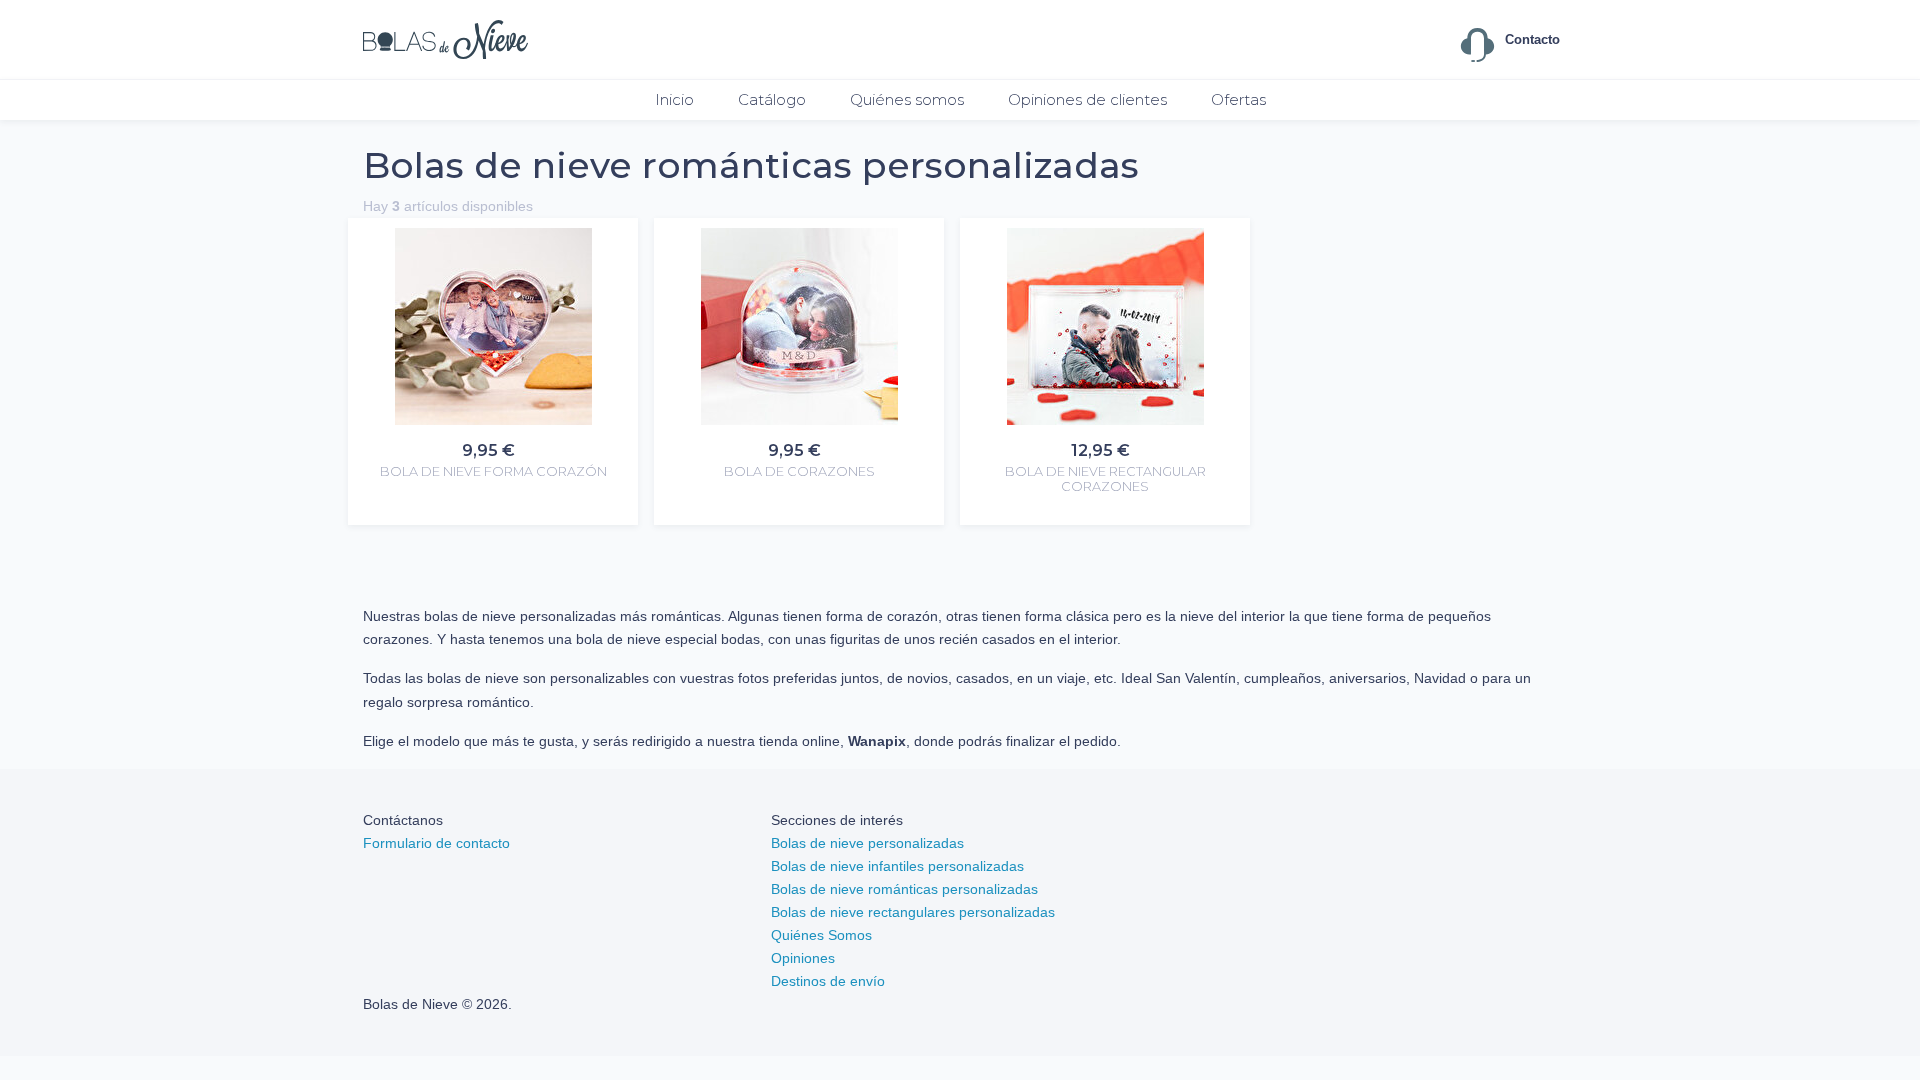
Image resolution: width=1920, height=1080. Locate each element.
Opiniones (803, 958)
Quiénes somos (907, 99)
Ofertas (1238, 99)
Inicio (674, 99)
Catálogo (772, 99)
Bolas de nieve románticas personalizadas (904, 889)
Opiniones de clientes (1087, 99)
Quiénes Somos (821, 935)
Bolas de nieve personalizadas (867, 843)
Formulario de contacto (436, 843)
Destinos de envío (828, 981)
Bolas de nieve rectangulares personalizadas (913, 912)
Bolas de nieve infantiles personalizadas (897, 866)
